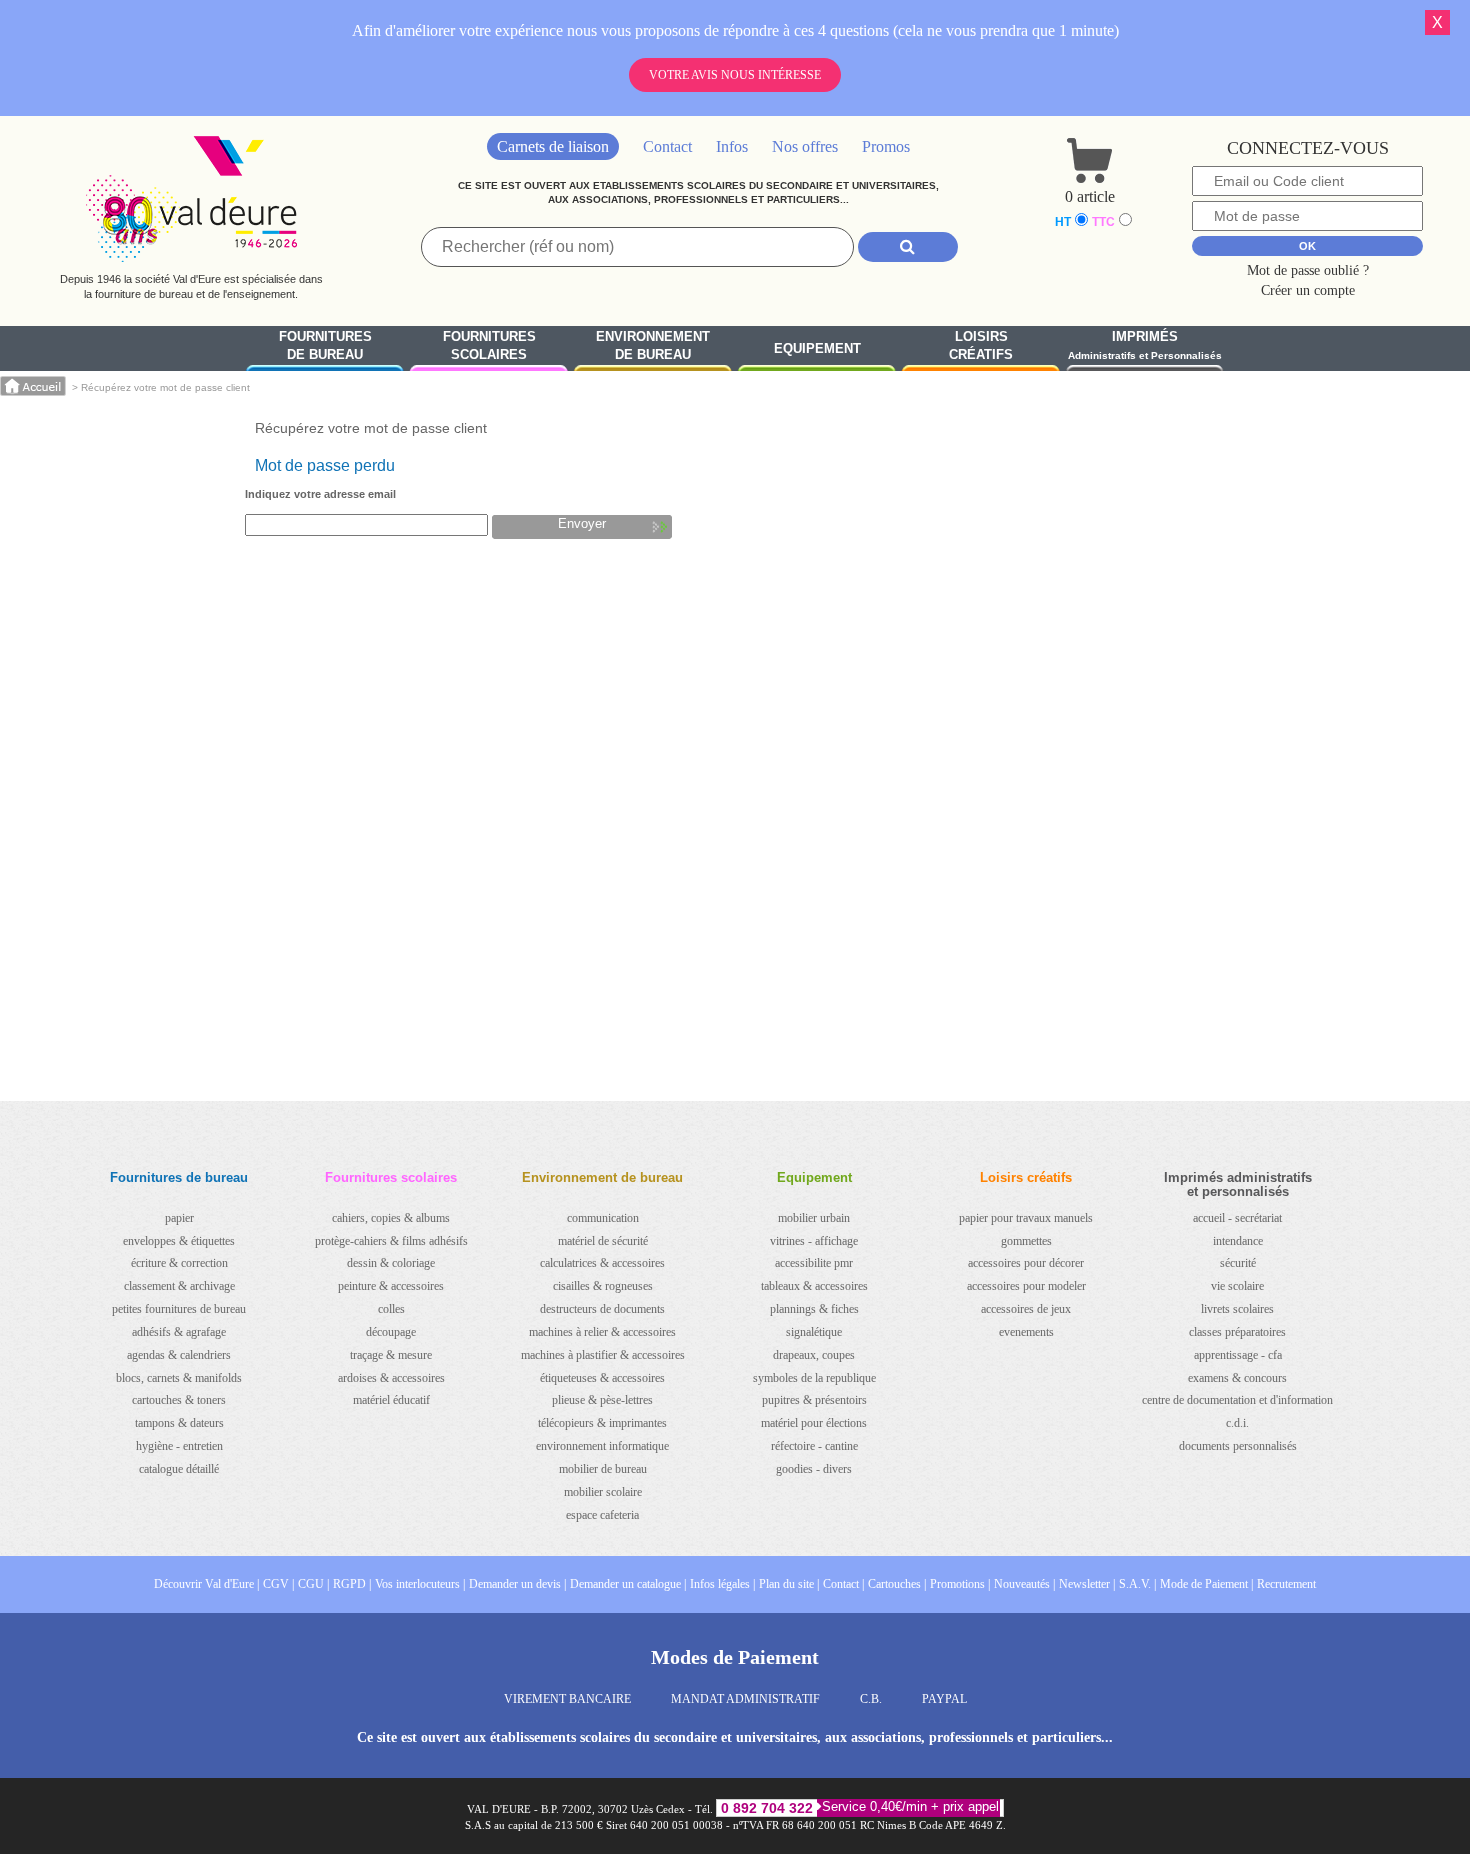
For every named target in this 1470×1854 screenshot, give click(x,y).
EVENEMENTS (1026, 1332)
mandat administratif (745, 1699)
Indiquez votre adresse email (320, 494)
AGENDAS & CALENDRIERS (179, 1355)
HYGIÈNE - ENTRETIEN (179, 1446)
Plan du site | (789, 1584)
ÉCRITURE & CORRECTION (179, 1263)
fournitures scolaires (489, 346)
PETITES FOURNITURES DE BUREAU (179, 1309)
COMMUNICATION (603, 1218)
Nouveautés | (1024, 1584)
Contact (667, 146)
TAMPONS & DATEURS (179, 1423)
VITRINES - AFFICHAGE (814, 1241)
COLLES (391, 1309)
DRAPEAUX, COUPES (814, 1355)
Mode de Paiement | (1206, 1584)
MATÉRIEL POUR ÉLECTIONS (814, 1423)
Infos (732, 146)
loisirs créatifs (981, 346)
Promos (886, 146)
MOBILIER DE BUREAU (603, 1469)
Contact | (843, 1584)
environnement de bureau (653, 346)
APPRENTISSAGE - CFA (1238, 1355)
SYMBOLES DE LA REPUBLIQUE (814, 1378)
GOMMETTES (1026, 1241)
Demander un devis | (517, 1584)
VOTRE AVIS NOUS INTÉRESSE (735, 75)
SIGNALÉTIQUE (814, 1332)
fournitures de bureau (325, 346)
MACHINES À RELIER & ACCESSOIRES (602, 1332)
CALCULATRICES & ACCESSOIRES (602, 1263)
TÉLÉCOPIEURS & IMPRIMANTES (602, 1423)
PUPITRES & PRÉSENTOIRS (814, 1400)
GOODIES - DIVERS (814, 1469)
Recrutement (1286, 1584)
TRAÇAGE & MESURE (391, 1355)
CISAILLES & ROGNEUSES (603, 1286)
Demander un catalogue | (628, 1584)
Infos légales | (722, 1584)
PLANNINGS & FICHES (814, 1309)
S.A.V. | (1137, 1584)
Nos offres (805, 146)
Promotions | (960, 1584)
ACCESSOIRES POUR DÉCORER (1026, 1263)
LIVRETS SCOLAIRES (1237, 1309)
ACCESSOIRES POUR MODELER (1026, 1286)
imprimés (1145, 345)
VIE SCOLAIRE (1237, 1286)
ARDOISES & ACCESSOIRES (391, 1378)
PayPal (944, 1699)
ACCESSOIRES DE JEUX (1026, 1309)
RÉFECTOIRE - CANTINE (814, 1446)
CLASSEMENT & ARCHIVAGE (179, 1286)
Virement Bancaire (567, 1699)
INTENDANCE (1238, 1241)
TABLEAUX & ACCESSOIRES (814, 1286)
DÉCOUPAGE (391, 1332)
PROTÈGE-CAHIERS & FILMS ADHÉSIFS (391, 1241)
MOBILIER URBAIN (814, 1218)
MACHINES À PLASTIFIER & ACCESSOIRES (603, 1355)
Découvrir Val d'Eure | (206, 1584)
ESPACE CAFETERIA (602, 1515)
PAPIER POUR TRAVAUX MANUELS (1026, 1218)
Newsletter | (1087, 1584)
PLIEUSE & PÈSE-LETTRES (602, 1400)
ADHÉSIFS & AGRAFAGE (179, 1332)
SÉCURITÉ (1238, 1263)
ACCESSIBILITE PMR (814, 1263)
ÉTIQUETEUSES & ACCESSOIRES (602, 1378)
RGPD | (352, 1584)
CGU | (313, 1584)
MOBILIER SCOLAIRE (603, 1492)
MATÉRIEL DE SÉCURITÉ (603, 1241)
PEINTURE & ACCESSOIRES (391, 1286)
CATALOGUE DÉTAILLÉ (179, 1469)
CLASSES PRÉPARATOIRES (1237, 1332)
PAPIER (179, 1218)
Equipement (817, 348)
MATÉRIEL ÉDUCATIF (391, 1400)
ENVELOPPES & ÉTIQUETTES (179, 1241)
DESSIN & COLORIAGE (391, 1263)
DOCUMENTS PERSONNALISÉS (1238, 1446)
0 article (1090, 196)
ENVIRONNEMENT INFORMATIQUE (602, 1446)
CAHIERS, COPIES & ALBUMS (391, 1218)
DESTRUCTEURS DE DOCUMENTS (602, 1309)
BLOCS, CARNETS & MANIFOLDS (179, 1378)
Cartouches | (897, 1584)
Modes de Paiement (735, 1657)
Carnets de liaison (553, 146)
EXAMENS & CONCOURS (1237, 1378)
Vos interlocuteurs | (420, 1584)
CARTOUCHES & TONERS (179, 1400)
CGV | (278, 1584)
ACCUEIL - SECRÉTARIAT (1237, 1218)
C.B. (871, 1699)
